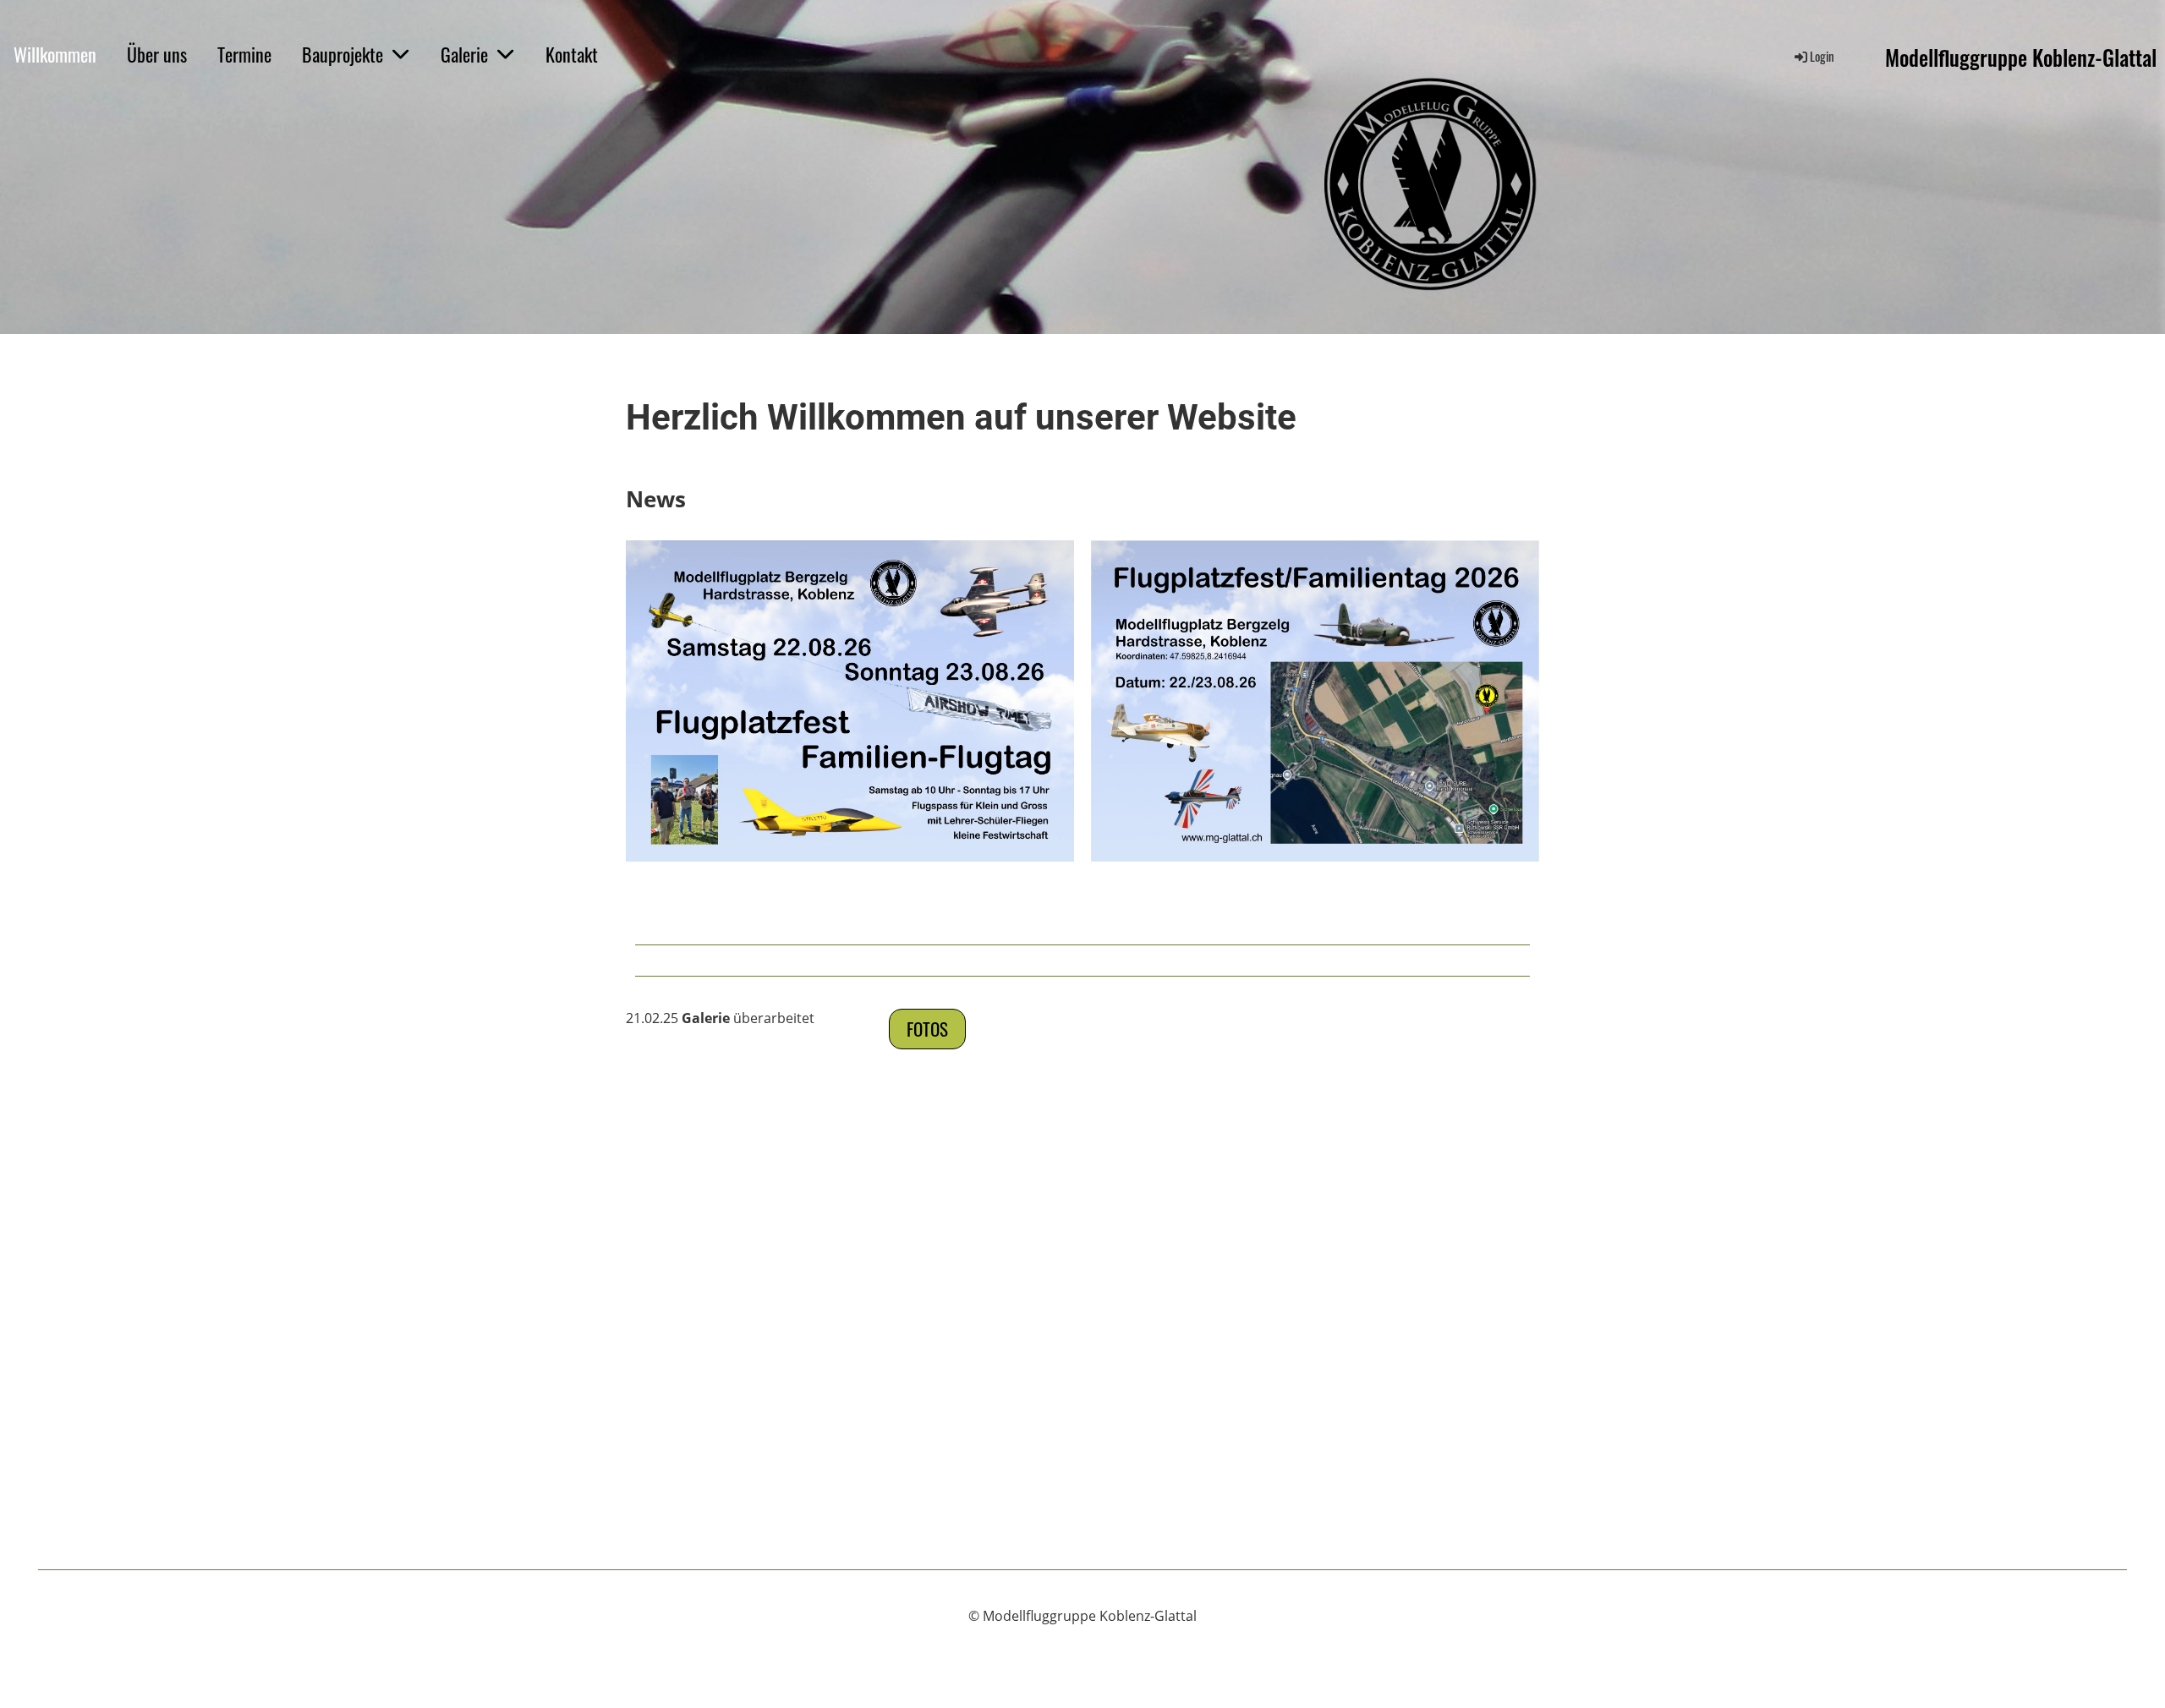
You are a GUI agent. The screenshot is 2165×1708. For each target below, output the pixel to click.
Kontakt (572, 54)
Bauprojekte (343, 54)
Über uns (157, 54)
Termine (244, 54)
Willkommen (55, 54)
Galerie (464, 54)
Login (1822, 56)
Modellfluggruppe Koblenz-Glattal (2021, 57)
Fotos (927, 1029)
